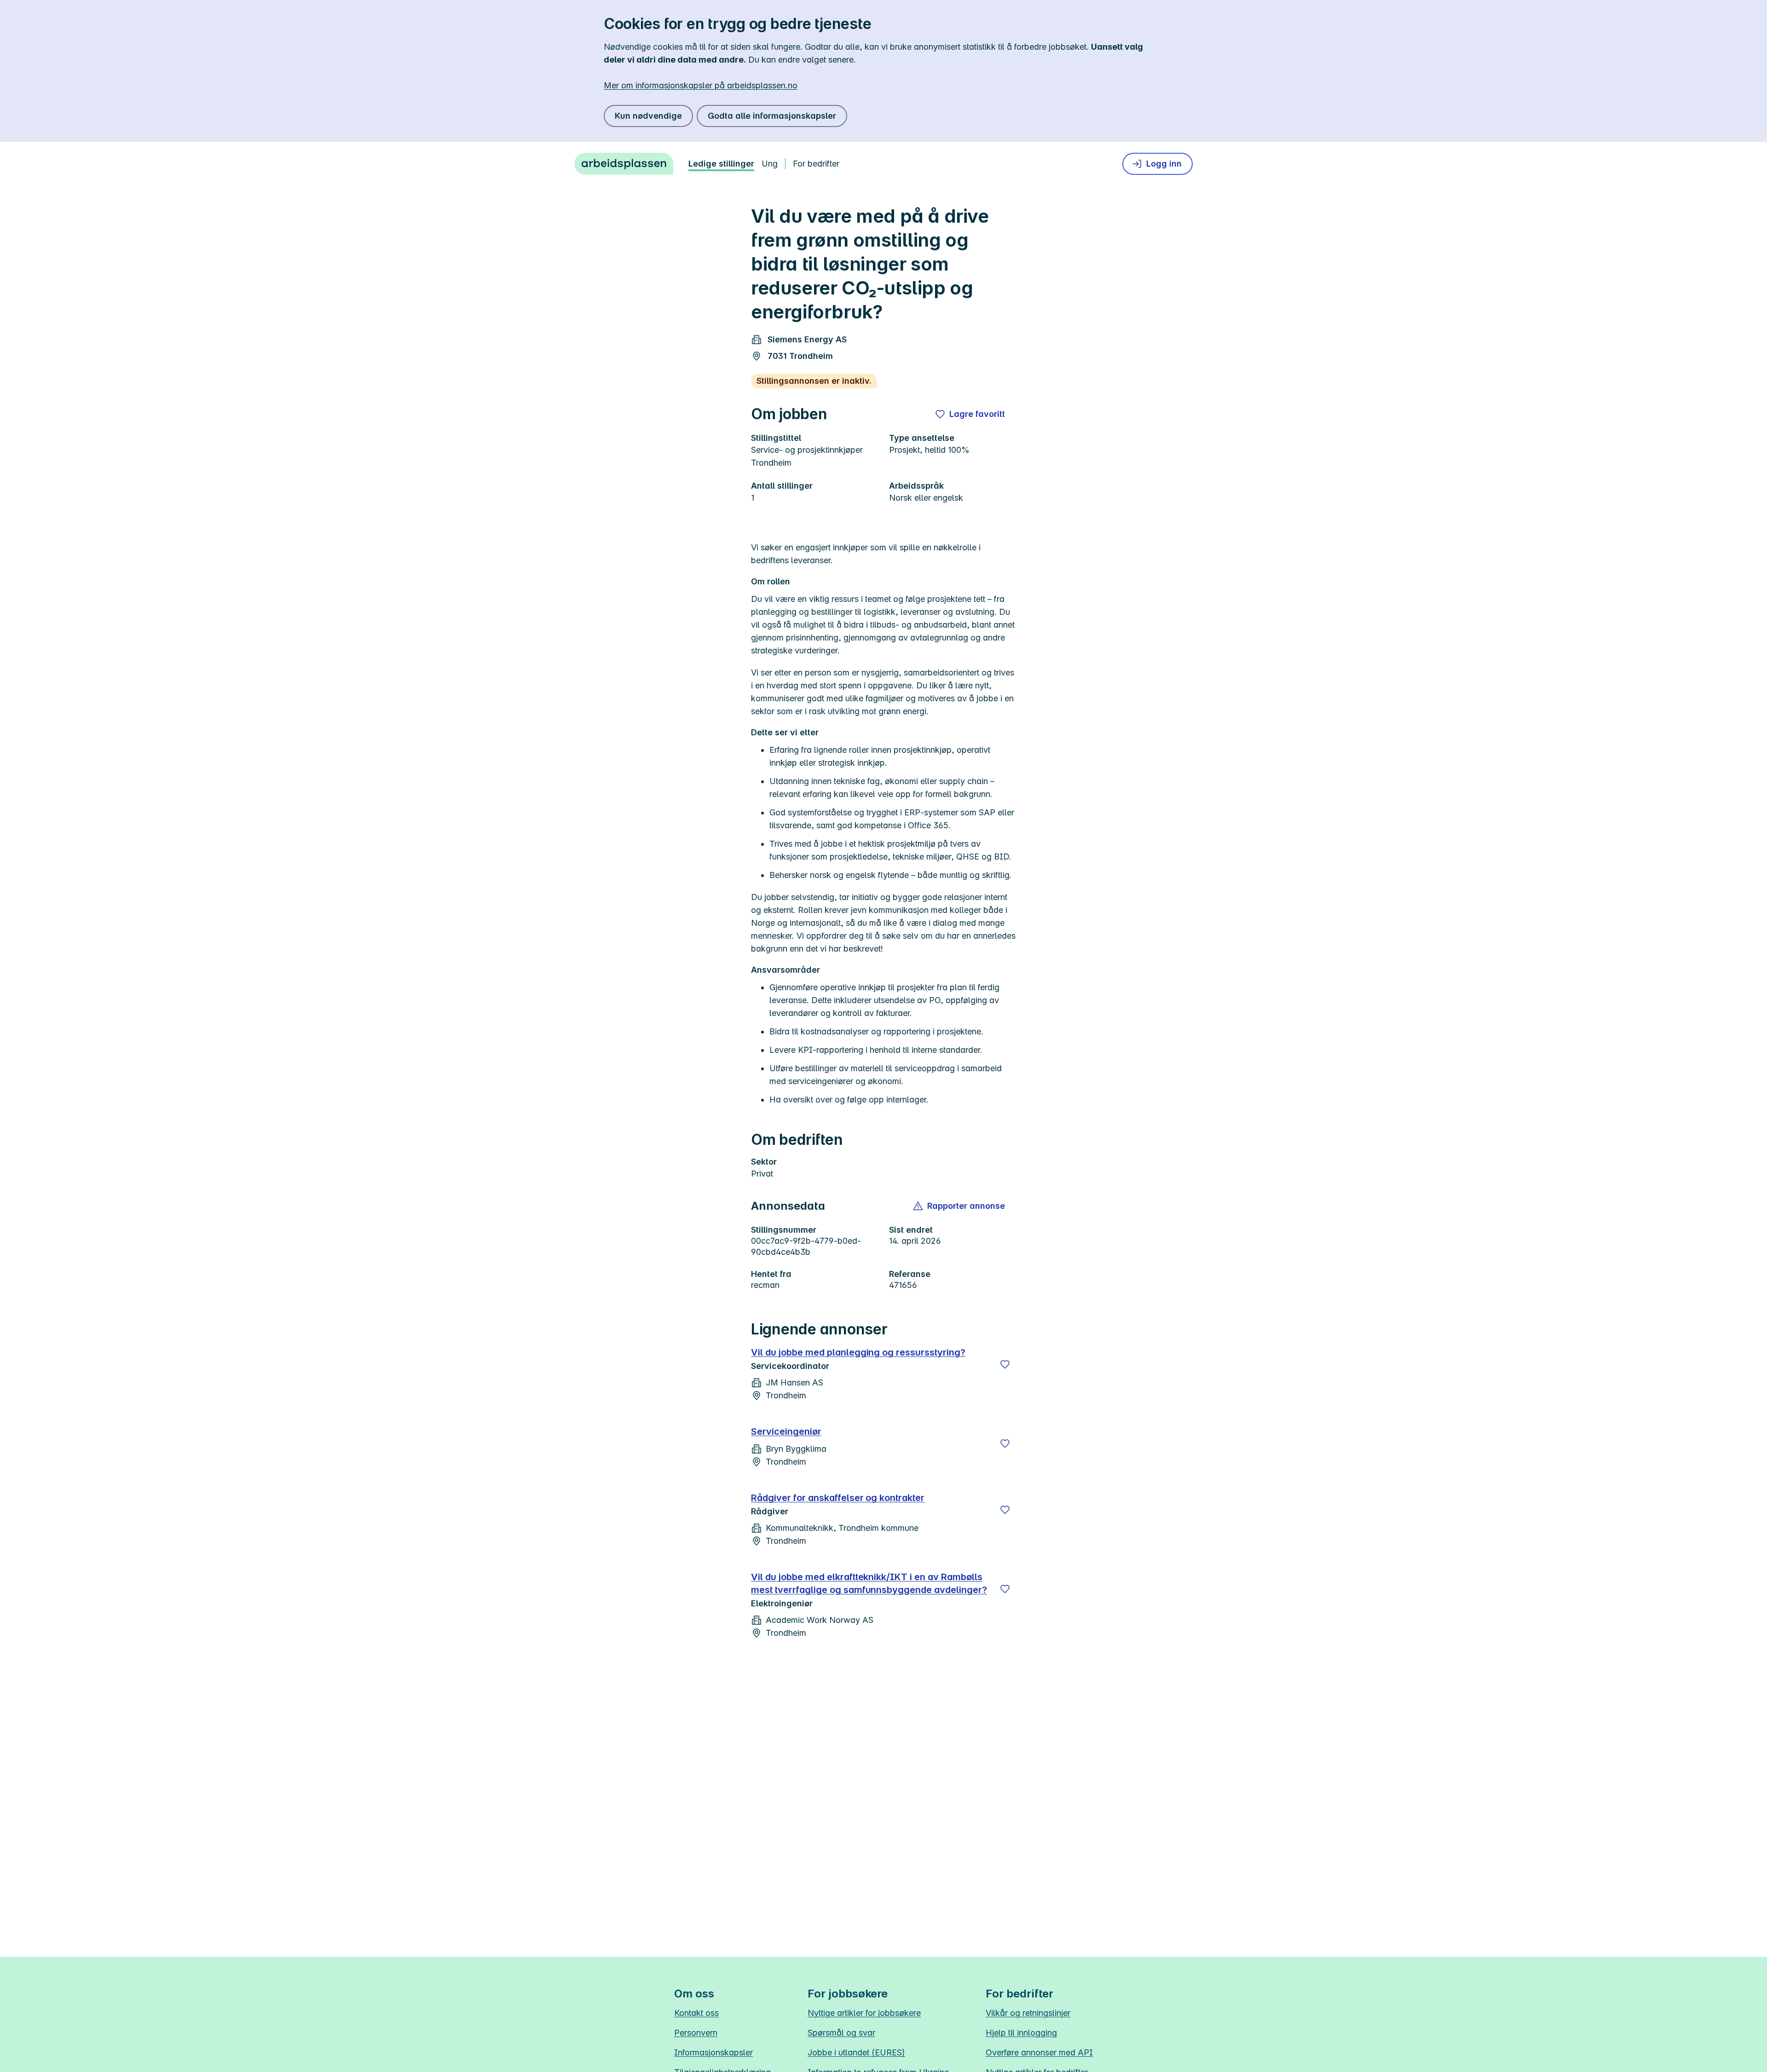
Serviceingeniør (786, 1431)
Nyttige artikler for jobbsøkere (864, 2013)
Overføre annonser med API (1039, 2052)
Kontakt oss (696, 2013)
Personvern (696, 2033)
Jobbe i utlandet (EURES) (856, 2052)
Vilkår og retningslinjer (1028, 2013)
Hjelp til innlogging (1021, 2033)
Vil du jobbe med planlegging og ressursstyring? (858, 1352)
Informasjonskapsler (713, 2052)
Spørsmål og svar (841, 2033)
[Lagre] (1005, 1364)
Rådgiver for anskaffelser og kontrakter (838, 1498)
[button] (960, 1206)
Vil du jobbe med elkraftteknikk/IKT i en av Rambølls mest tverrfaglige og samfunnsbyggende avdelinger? (869, 1583)
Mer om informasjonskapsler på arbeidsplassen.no (701, 85)
